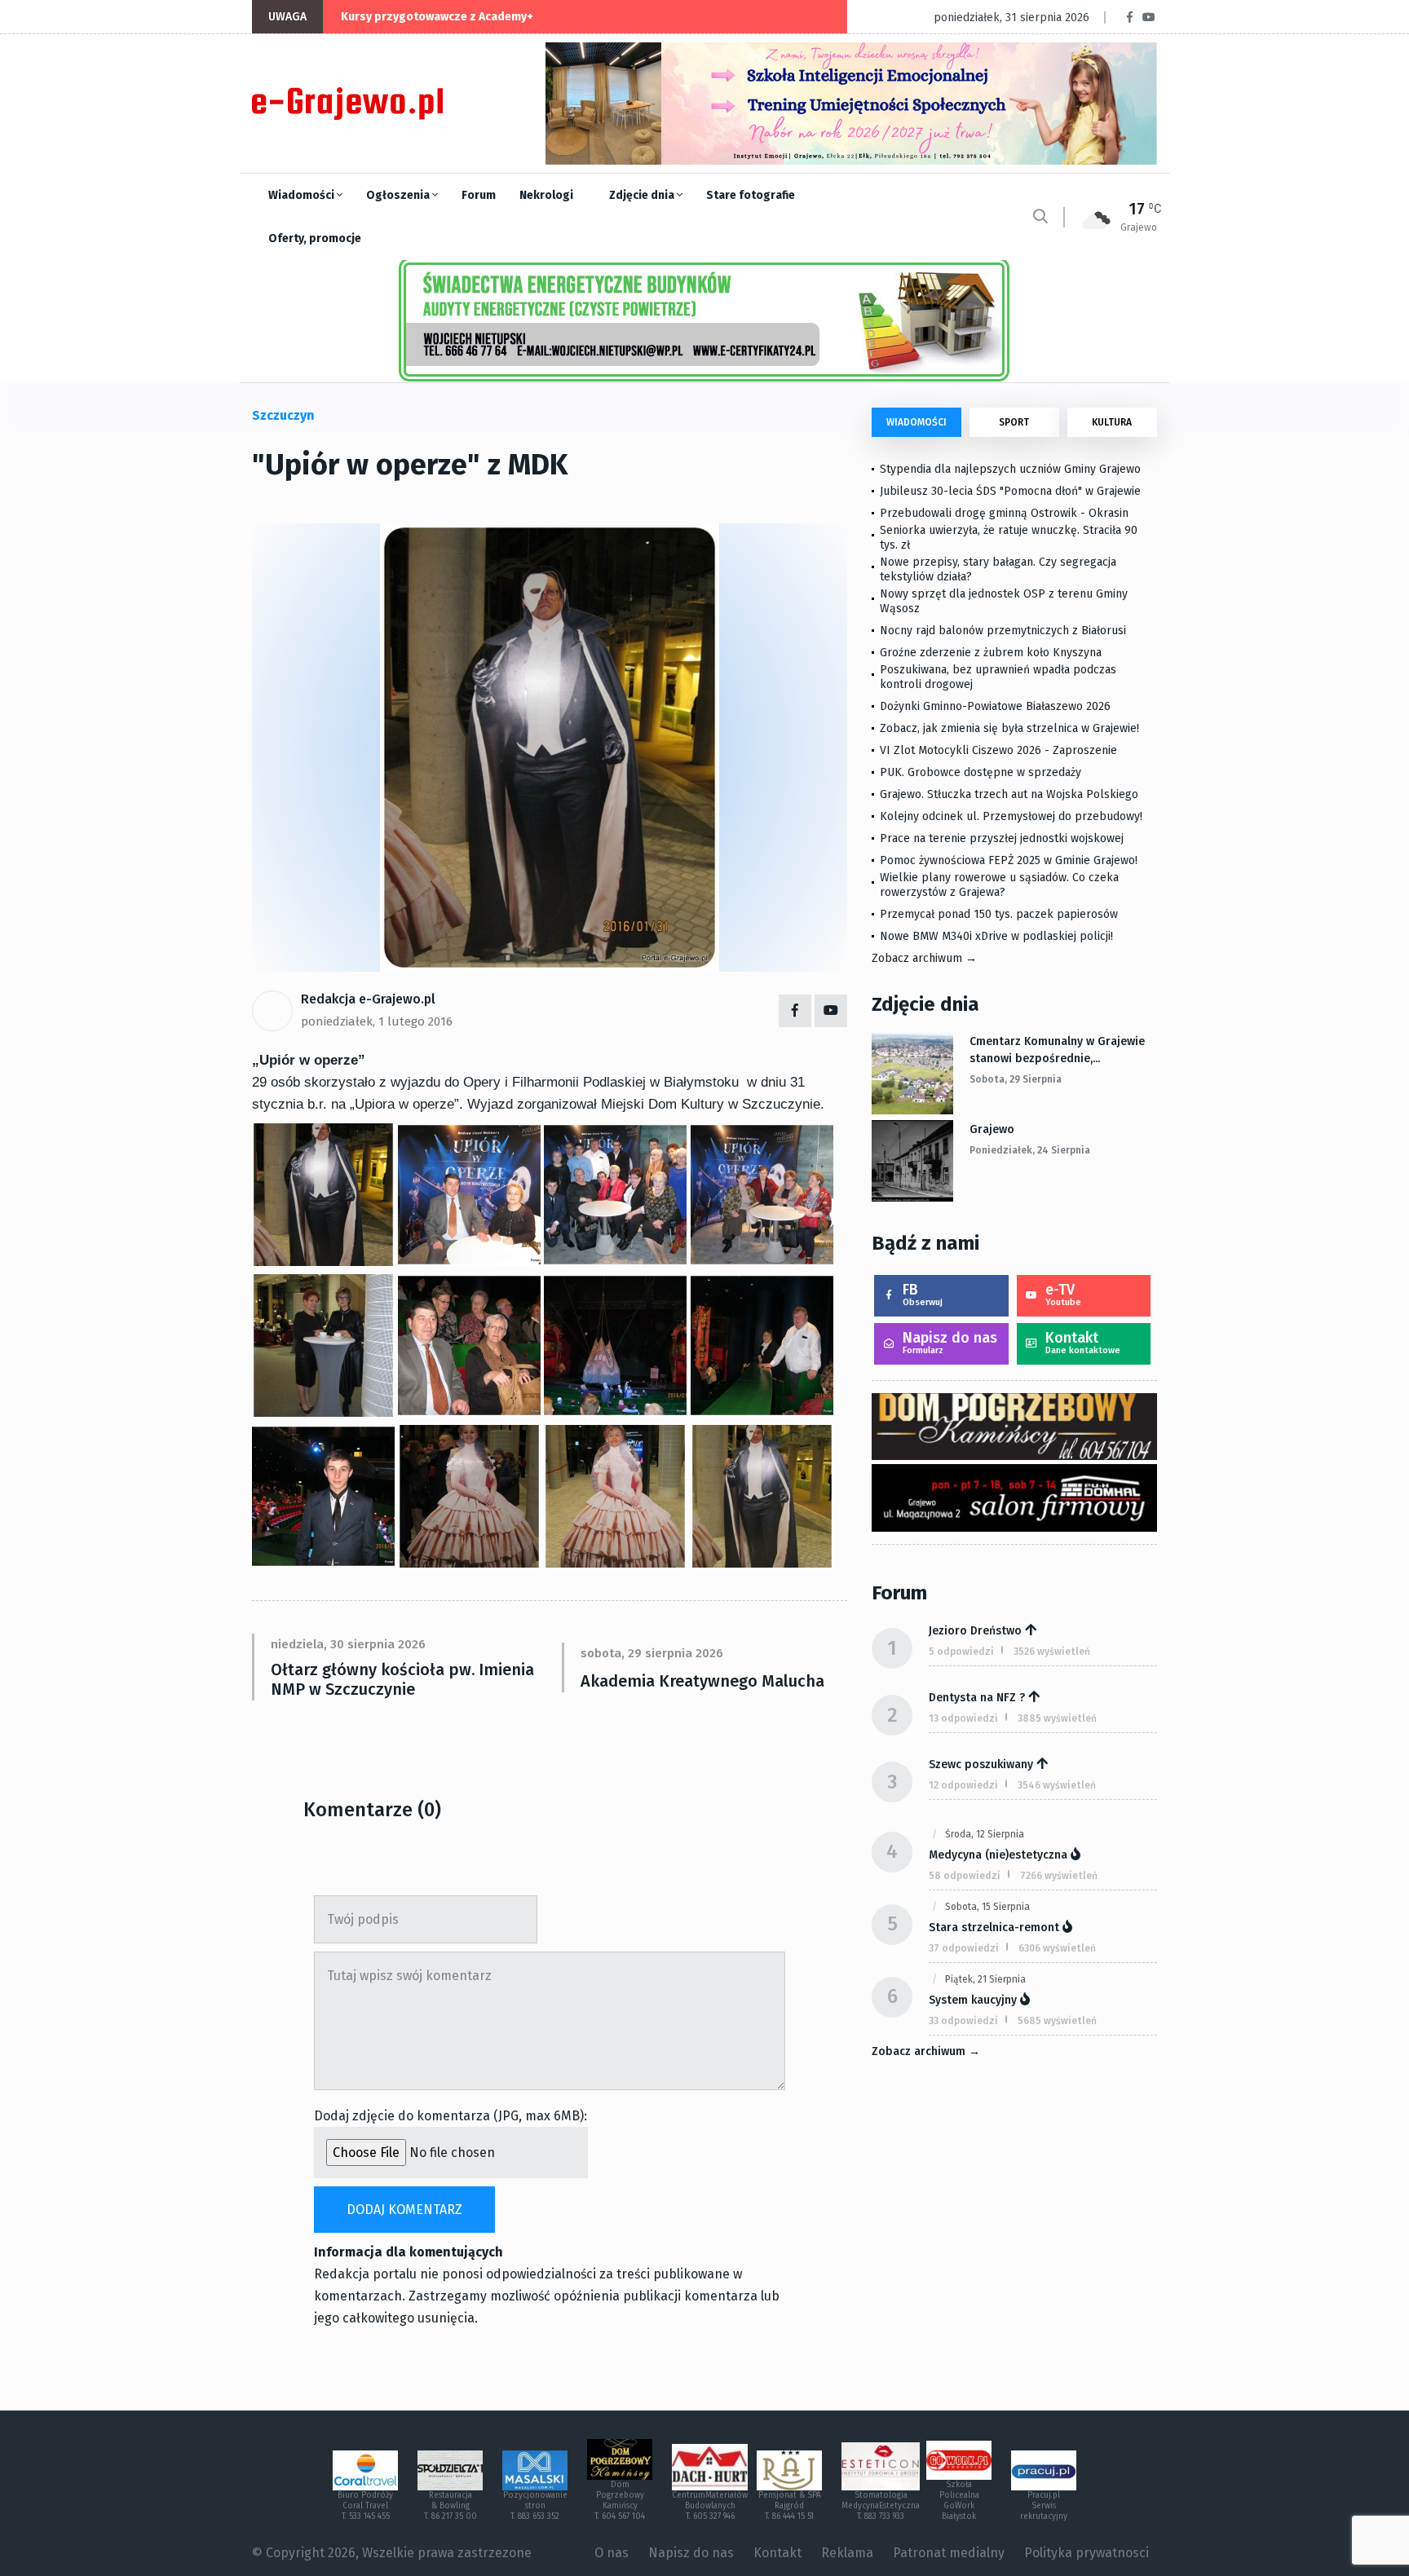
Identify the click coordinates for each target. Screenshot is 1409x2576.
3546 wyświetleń (1057, 1785)
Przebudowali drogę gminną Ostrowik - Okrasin (1004, 513)
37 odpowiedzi (964, 1948)
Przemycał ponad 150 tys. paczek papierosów (999, 914)
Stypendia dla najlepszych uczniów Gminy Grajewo (1010, 469)
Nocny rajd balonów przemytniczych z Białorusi (1003, 631)
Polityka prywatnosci (1087, 2553)
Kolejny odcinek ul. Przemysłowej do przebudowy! (1011, 816)
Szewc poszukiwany (981, 1764)
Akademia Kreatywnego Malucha (702, 1681)
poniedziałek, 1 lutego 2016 (377, 1021)
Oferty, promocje (315, 238)
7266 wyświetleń (1059, 1876)
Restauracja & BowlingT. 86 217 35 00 (451, 2506)
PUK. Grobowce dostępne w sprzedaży (981, 772)
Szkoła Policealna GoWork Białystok (959, 2501)
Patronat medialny (949, 2553)
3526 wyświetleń (1052, 1652)
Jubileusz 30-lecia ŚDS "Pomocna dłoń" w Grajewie (1010, 491)
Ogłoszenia (399, 195)
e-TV (1063, 1294)
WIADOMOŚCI (917, 422)
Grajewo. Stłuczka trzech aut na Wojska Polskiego (1009, 794)
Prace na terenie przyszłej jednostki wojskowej (1002, 838)
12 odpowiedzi (963, 1785)
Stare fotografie (751, 195)
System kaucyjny (973, 2000)
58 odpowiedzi (965, 1876)
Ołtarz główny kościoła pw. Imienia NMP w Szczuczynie (402, 1679)
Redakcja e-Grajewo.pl (368, 999)
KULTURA (1112, 422)
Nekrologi (546, 195)
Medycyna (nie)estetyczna (998, 1855)
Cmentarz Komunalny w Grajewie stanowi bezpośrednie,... (1057, 1050)
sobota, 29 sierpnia (1016, 1079)
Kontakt (1083, 1342)
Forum (479, 195)
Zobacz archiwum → (924, 958)
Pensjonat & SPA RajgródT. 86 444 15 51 (790, 2506)
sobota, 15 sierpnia (987, 1907)
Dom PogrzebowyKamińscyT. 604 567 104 (620, 2501)
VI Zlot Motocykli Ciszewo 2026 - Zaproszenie (998, 750)
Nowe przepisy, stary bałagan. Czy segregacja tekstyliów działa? (998, 569)
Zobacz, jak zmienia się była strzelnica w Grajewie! (1009, 728)
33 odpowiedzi (963, 2021)
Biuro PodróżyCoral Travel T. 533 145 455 (365, 2506)
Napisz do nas (950, 1342)
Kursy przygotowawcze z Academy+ (437, 17)
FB (923, 1294)
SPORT (1014, 422)
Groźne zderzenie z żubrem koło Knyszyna (991, 653)
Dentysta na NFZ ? (977, 1698)
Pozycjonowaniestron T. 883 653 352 (535, 2506)
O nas (612, 2553)
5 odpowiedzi (961, 1652)
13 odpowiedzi (963, 1718)
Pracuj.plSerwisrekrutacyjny (1044, 2506)
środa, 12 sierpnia (985, 1834)
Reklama (847, 2553)
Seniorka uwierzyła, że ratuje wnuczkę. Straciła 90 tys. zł (1009, 538)
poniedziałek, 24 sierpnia (1030, 1150)
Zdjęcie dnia (643, 195)
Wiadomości (303, 195)
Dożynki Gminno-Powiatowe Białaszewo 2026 (995, 706)
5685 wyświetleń (1057, 2021)
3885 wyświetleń (1057, 1718)
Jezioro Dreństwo (975, 1631)
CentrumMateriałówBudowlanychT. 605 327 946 (710, 2506)
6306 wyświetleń (1057, 1948)
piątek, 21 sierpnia (985, 1979)
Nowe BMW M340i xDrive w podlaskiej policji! (996, 936)
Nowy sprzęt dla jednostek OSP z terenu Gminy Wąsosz (1004, 601)
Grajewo (992, 1129)
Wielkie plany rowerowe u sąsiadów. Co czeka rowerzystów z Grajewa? (999, 885)
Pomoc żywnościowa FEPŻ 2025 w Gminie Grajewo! (1009, 860)
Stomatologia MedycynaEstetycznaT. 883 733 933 (881, 2506)
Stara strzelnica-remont (994, 1928)
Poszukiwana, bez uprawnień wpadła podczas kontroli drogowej (998, 677)
